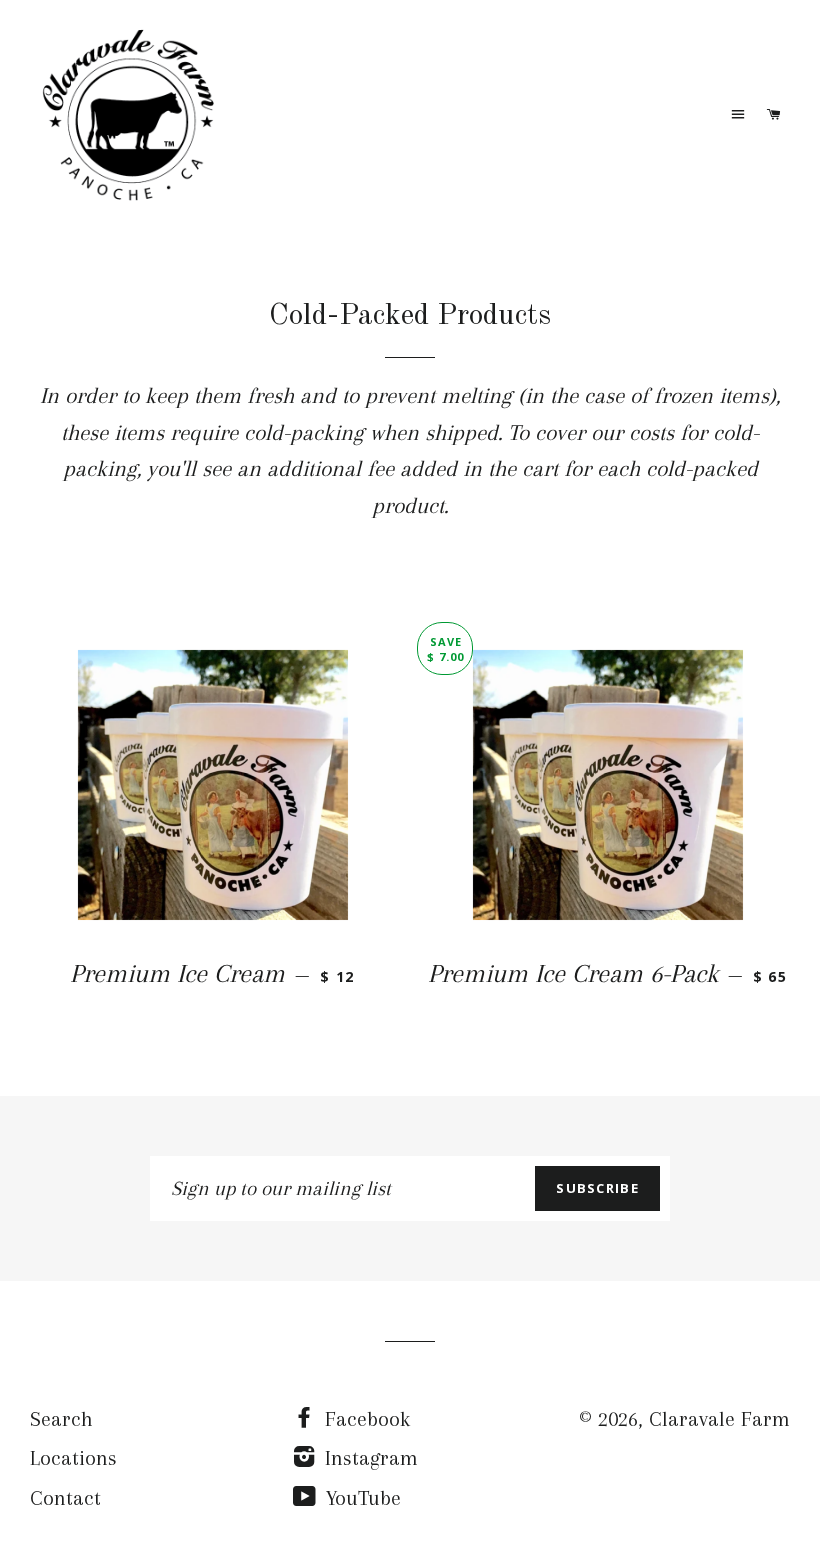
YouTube (360, 1498)
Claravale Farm (719, 1419)
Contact (65, 1498)
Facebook (364, 1419)
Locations (73, 1458)
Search (61, 1419)
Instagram (368, 1458)
